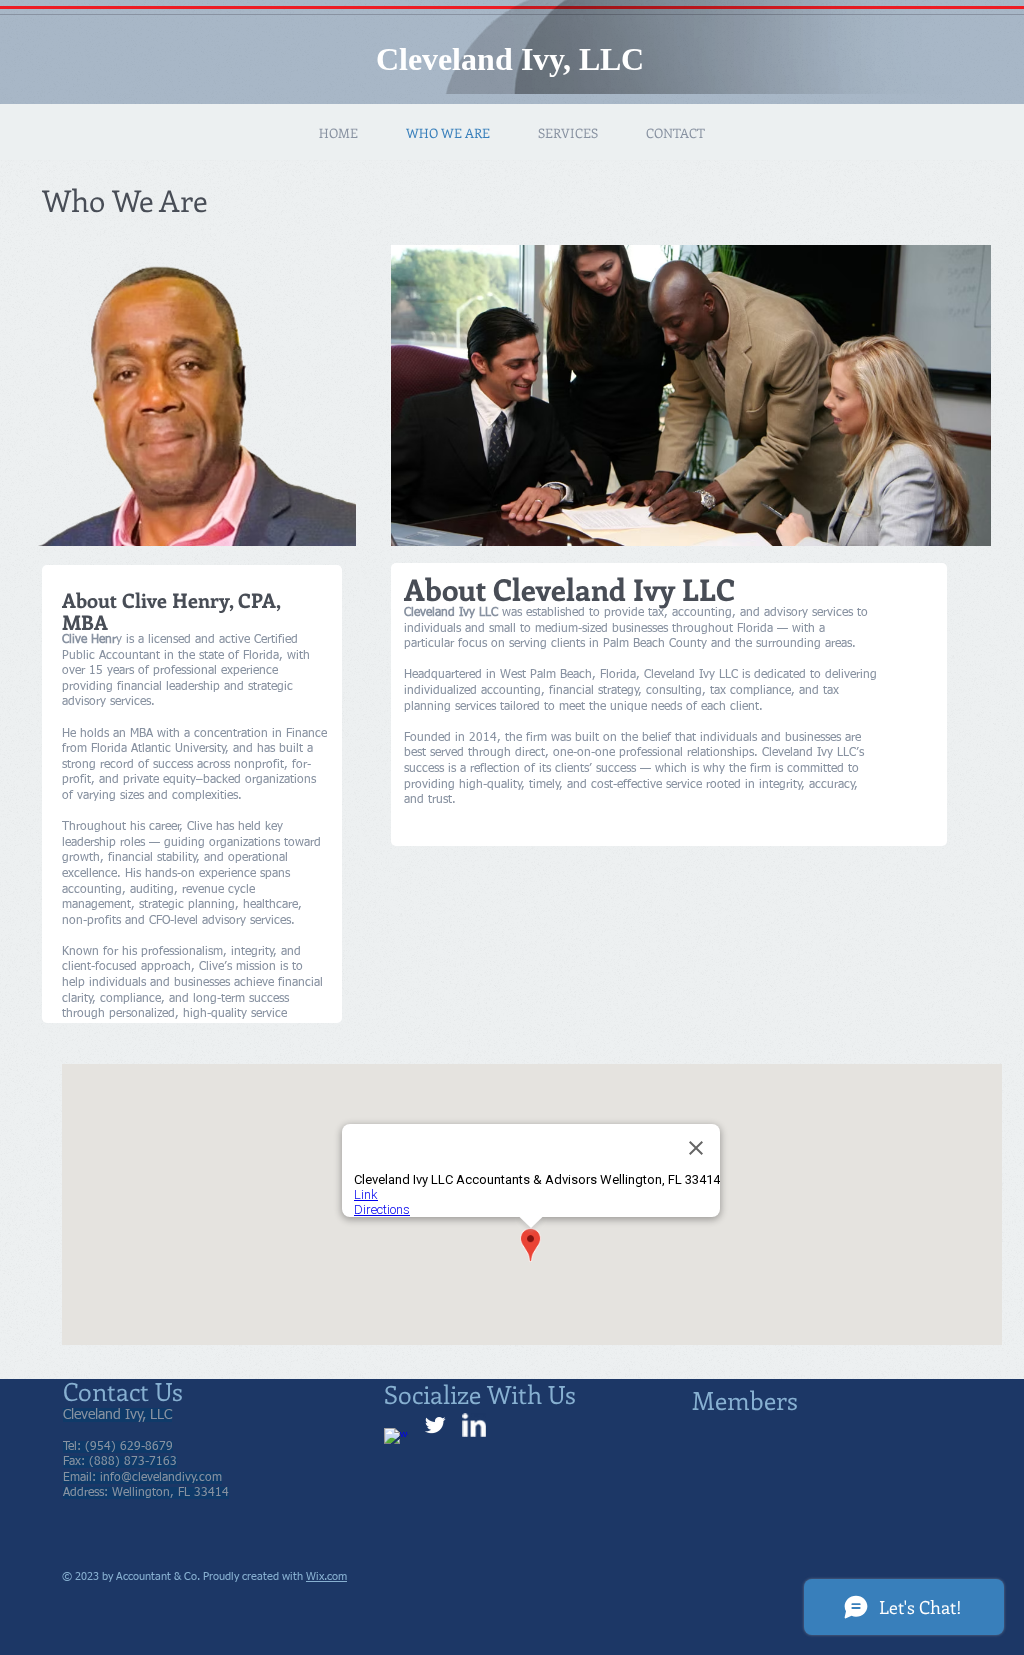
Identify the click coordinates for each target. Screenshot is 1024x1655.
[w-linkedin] (474, 1425)
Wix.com (326, 1576)
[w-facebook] (396, 1440)
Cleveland (444, 59)
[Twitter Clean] (435, 1425)
